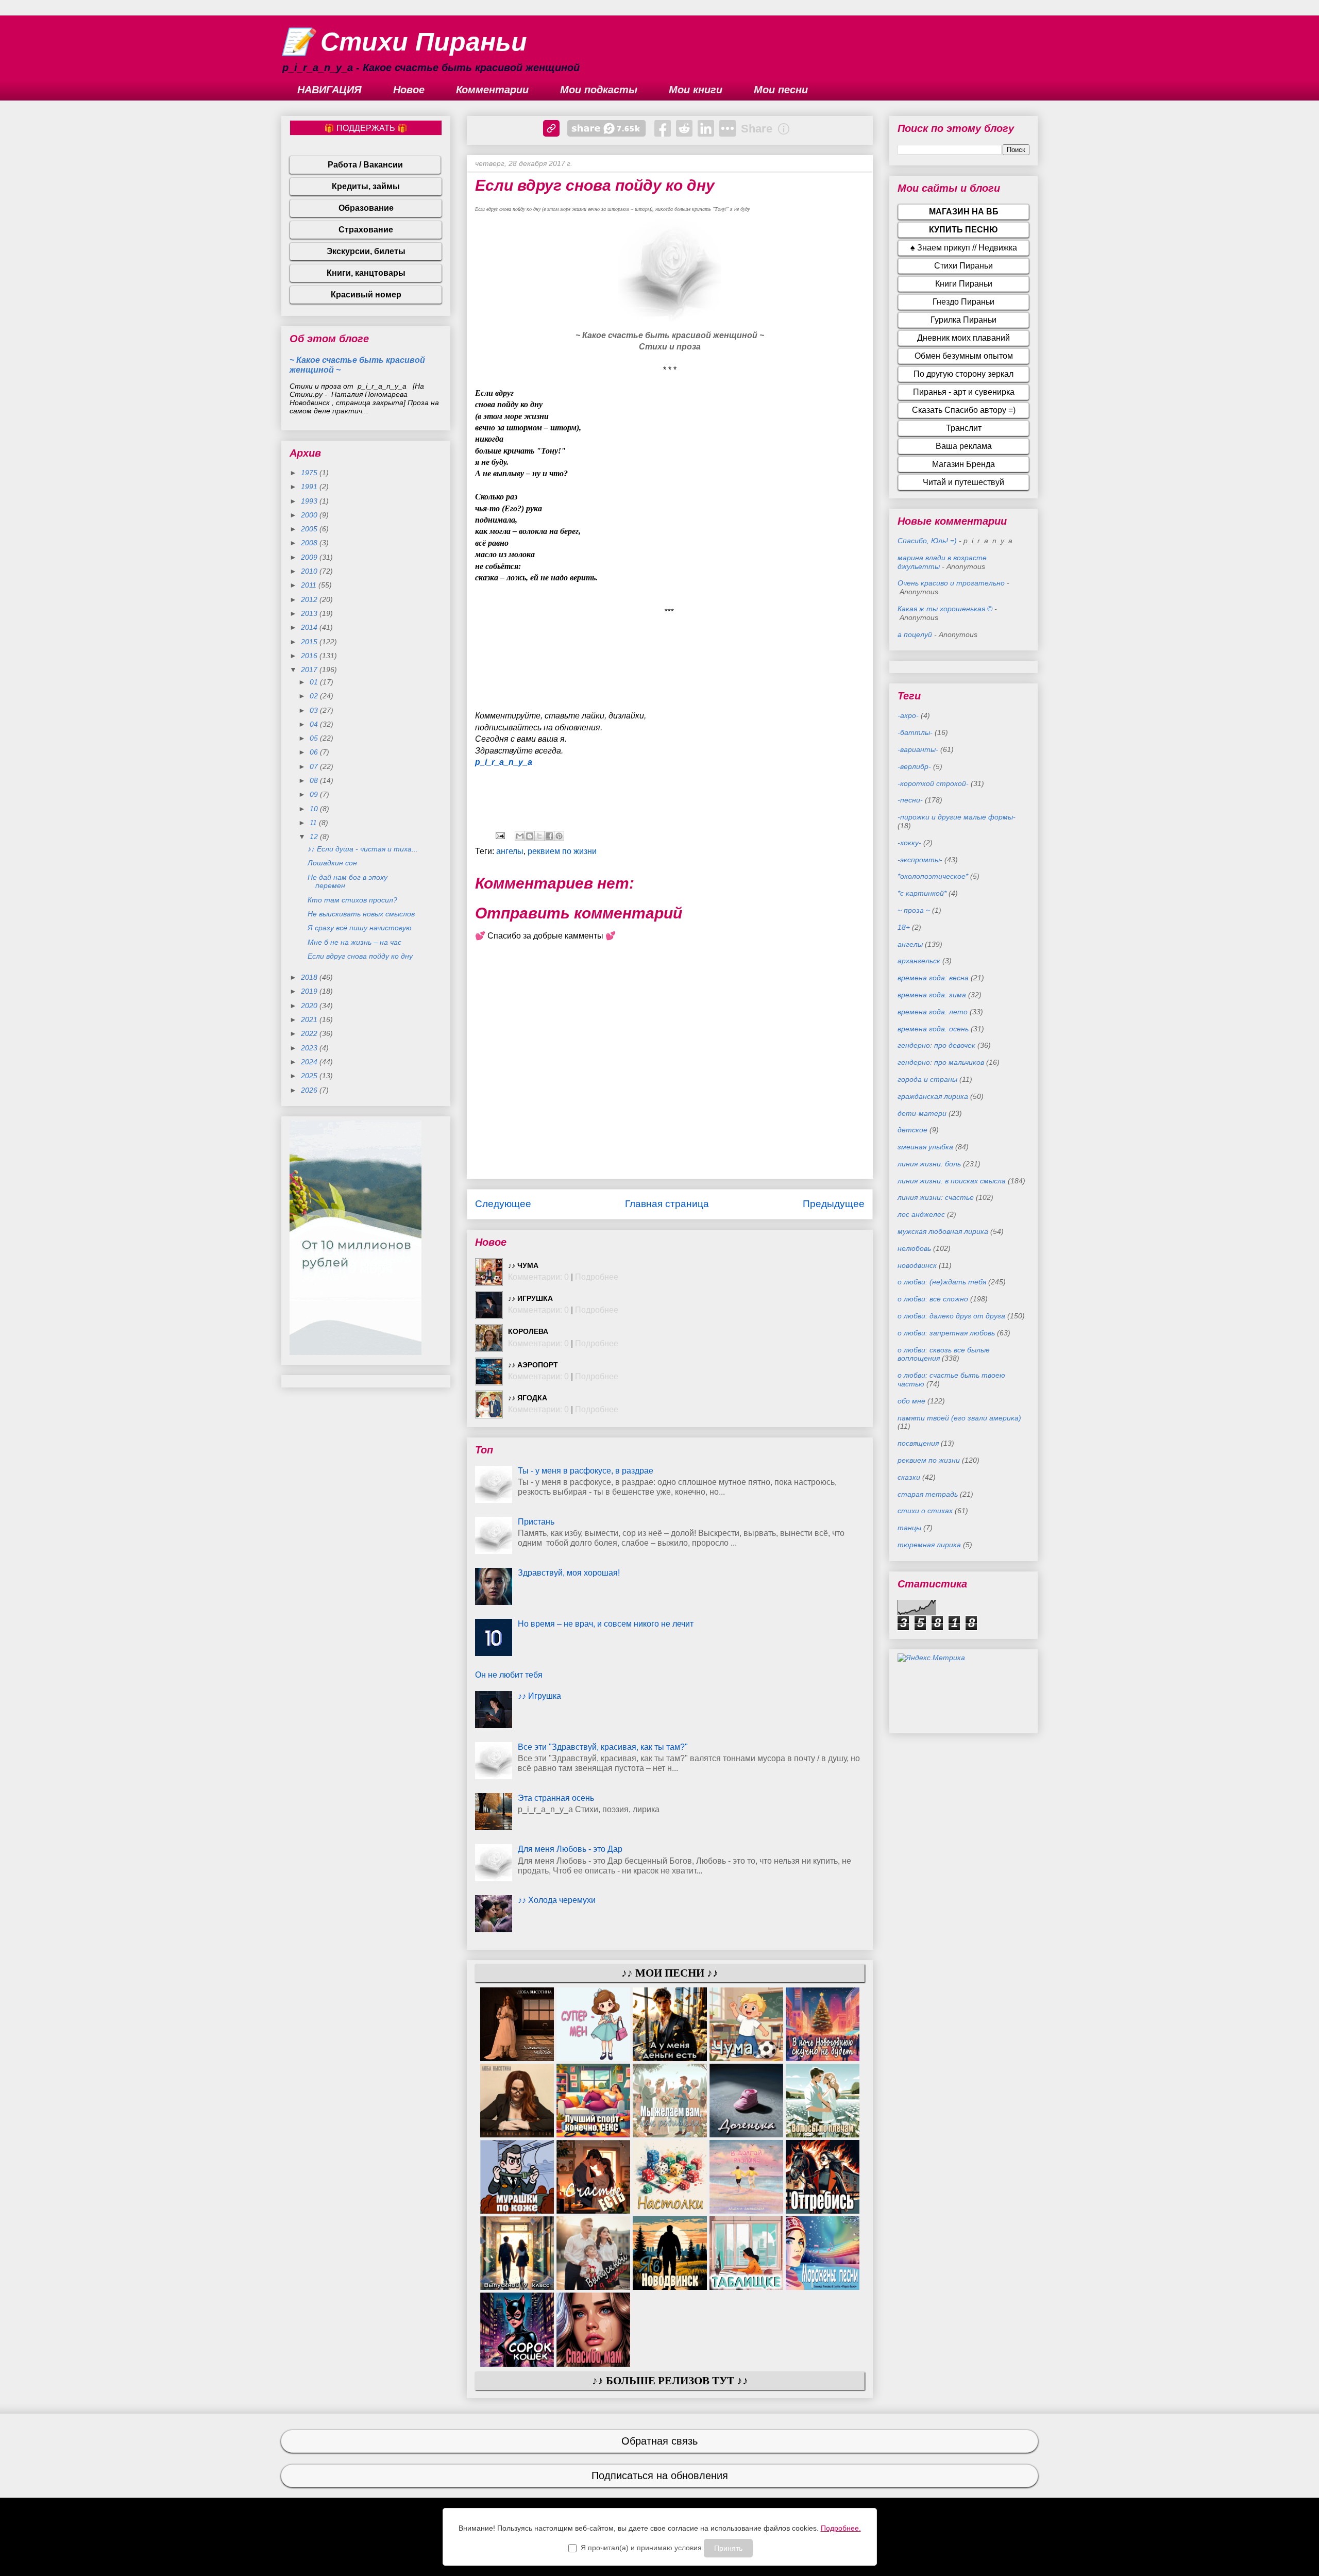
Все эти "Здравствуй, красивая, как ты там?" (603, 1747)
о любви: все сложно (933, 1299)
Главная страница (667, 1204)
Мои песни (781, 90)
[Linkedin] (706, 128)
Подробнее (597, 1277)
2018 (310, 977)
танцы (909, 1528)
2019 (310, 991)
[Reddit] (684, 128)
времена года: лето (933, 1012)
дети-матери (922, 1113)
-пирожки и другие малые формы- (957, 817)
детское (912, 1130)
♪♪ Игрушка (530, 1298)
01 (315, 682)
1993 (310, 501)
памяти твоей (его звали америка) (959, 1418)
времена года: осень (933, 1029)
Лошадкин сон (332, 863)
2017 (310, 670)
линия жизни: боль (929, 1164)
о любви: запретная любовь (946, 1333)
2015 (310, 642)
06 (315, 752)
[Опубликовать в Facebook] (549, 836)
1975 (310, 473)
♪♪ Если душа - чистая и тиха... (363, 849)
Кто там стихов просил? (352, 900)
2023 (310, 1048)
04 (315, 724)
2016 (310, 656)
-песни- (910, 800)
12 (315, 837)
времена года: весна (933, 978)
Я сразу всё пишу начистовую (360, 928)
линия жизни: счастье (936, 1197)
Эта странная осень (556, 1798)
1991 (310, 487)
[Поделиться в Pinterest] (559, 836)
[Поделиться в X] (539, 836)
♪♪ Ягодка (528, 1398)
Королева (528, 1331)
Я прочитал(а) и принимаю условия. (642, 2548)
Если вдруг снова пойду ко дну (360, 956)
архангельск (919, 961)
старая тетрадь (928, 1494)
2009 (310, 557)
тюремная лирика (929, 1545)
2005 (310, 529)
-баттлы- (915, 732)
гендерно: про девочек (936, 1045)
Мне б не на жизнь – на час (354, 942)
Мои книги (696, 90)
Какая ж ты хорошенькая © (945, 609)
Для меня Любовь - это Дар (570, 1849)
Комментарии (492, 90)
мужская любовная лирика (943, 1231)
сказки (909, 1477)
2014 (310, 627)
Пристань (536, 1522)
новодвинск (917, 1265)
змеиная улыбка (925, 1147)
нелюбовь (914, 1248)
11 (314, 823)
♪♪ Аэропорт (533, 1365)
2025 (310, 1076)
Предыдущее (834, 1204)
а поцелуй (915, 634)
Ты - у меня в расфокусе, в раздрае (586, 1471)
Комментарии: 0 (538, 1277)
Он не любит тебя (509, 1675)
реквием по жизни (562, 851)
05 (315, 738)
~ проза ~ (914, 910)
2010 (310, 571)
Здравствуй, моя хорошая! (569, 1573)
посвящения (918, 1443)
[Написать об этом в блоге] (530, 836)
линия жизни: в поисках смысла (952, 1181)
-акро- (908, 715)
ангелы (510, 851)
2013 (310, 613)
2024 (310, 1062)
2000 (310, 515)
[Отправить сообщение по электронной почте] (499, 835)
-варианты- (918, 749)
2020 (310, 1006)
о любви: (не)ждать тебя (942, 1282)
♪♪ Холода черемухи (557, 1900)
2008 (310, 543)
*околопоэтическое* (933, 876)
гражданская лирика (933, 1096)
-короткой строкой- (933, 783)
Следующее (503, 1204)
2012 (310, 599)
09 (315, 794)
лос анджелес (921, 1214)
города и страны (927, 1079)
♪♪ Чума (523, 1265)
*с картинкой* (922, 893)
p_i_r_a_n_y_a (504, 762)
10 (315, 809)
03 (315, 710)
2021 (310, 1019)
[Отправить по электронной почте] (520, 836)
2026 (310, 1090)
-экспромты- (920, 860)
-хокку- (909, 843)
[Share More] (728, 128)
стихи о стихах (925, 1511)
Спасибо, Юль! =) (927, 541)
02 (315, 696)
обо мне (911, 1401)
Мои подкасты (599, 90)
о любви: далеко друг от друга (951, 1316)
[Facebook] (663, 128)
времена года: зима (932, 995)
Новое (409, 90)
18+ (904, 927)
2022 (310, 1033)
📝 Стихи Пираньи (404, 42)
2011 (310, 585)
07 (315, 766)
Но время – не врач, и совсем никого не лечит (606, 1624)
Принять (728, 2548)
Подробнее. (841, 2528)
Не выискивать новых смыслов (361, 914)
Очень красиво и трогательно (951, 583)
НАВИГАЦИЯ (329, 90)
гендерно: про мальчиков (941, 1062)
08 (315, 780)
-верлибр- (914, 766)
